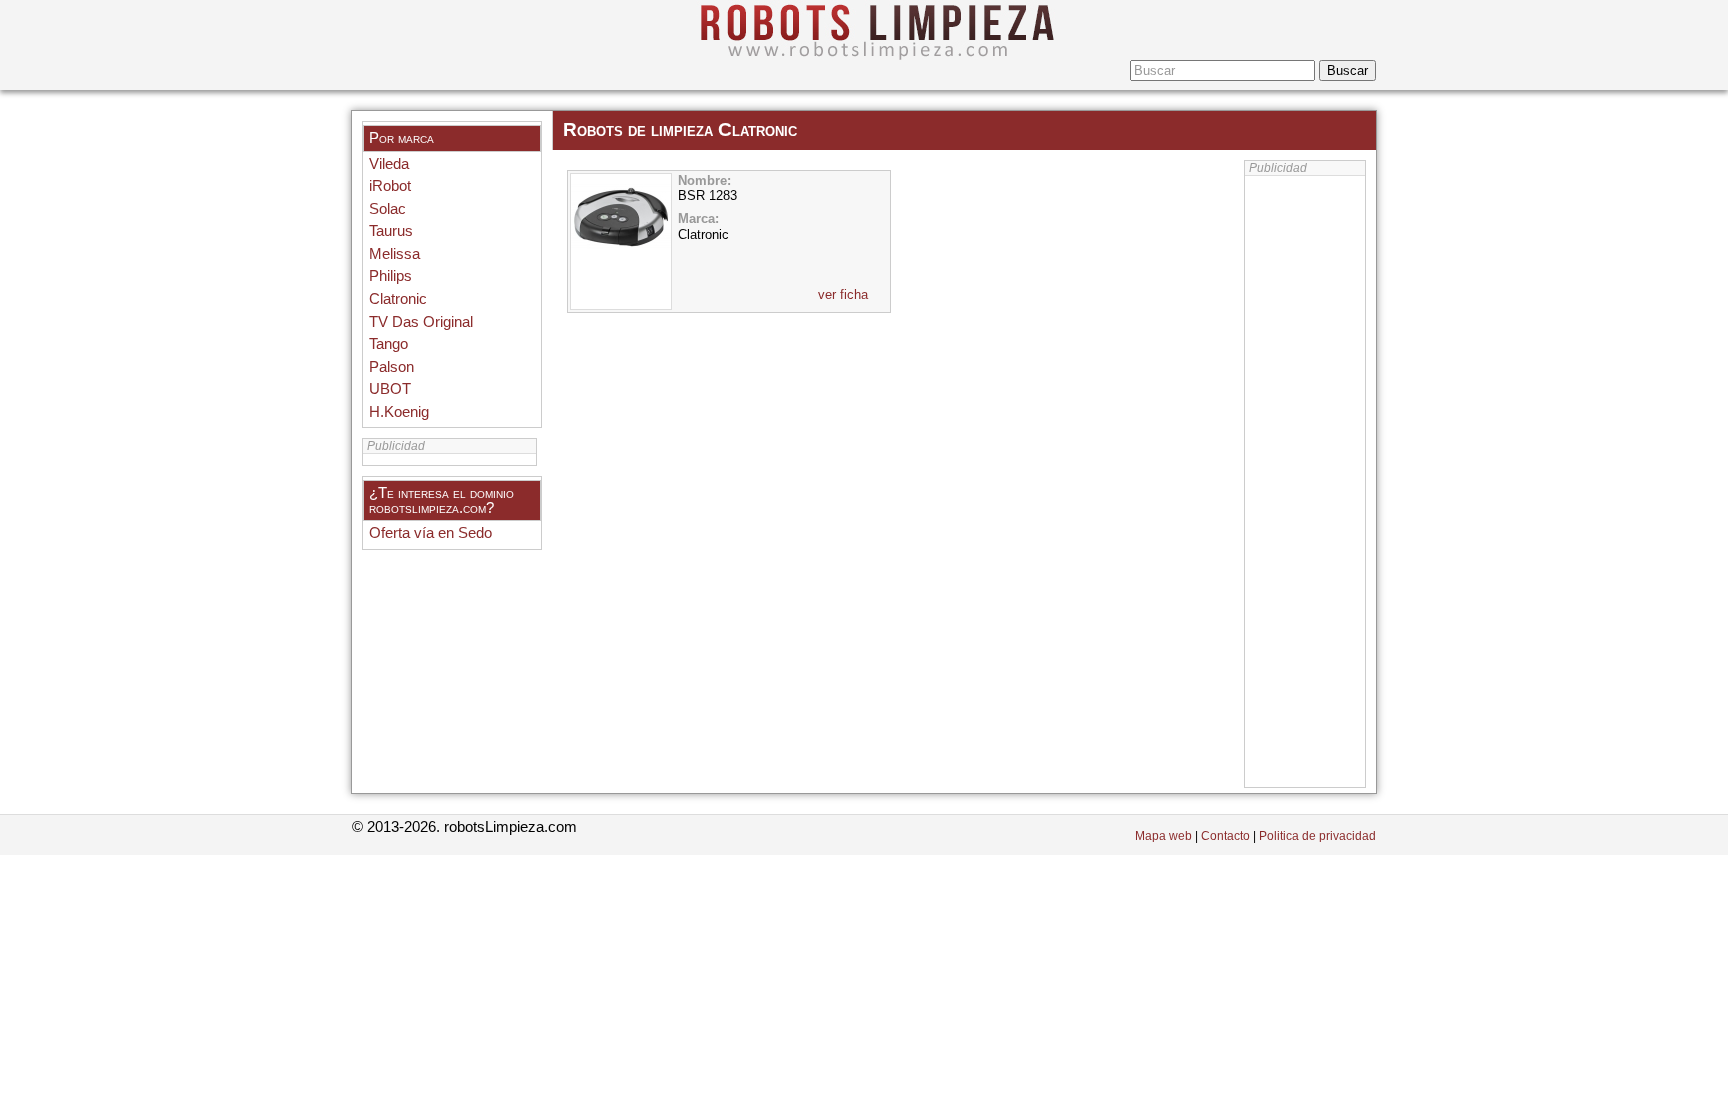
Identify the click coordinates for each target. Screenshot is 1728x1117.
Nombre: (704, 180)
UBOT (390, 389)
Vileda (389, 164)
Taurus (391, 231)
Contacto (1225, 836)
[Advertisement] (1305, 482)
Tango (388, 344)
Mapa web (1163, 836)
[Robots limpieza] (864, 30)
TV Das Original (421, 322)
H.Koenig (399, 412)
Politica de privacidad (1317, 836)
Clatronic (398, 299)
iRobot (390, 186)
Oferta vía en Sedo (430, 533)
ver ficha (843, 294)
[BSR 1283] (621, 245)
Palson (391, 367)
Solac (387, 209)
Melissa (394, 254)
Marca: (698, 218)
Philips (390, 276)
